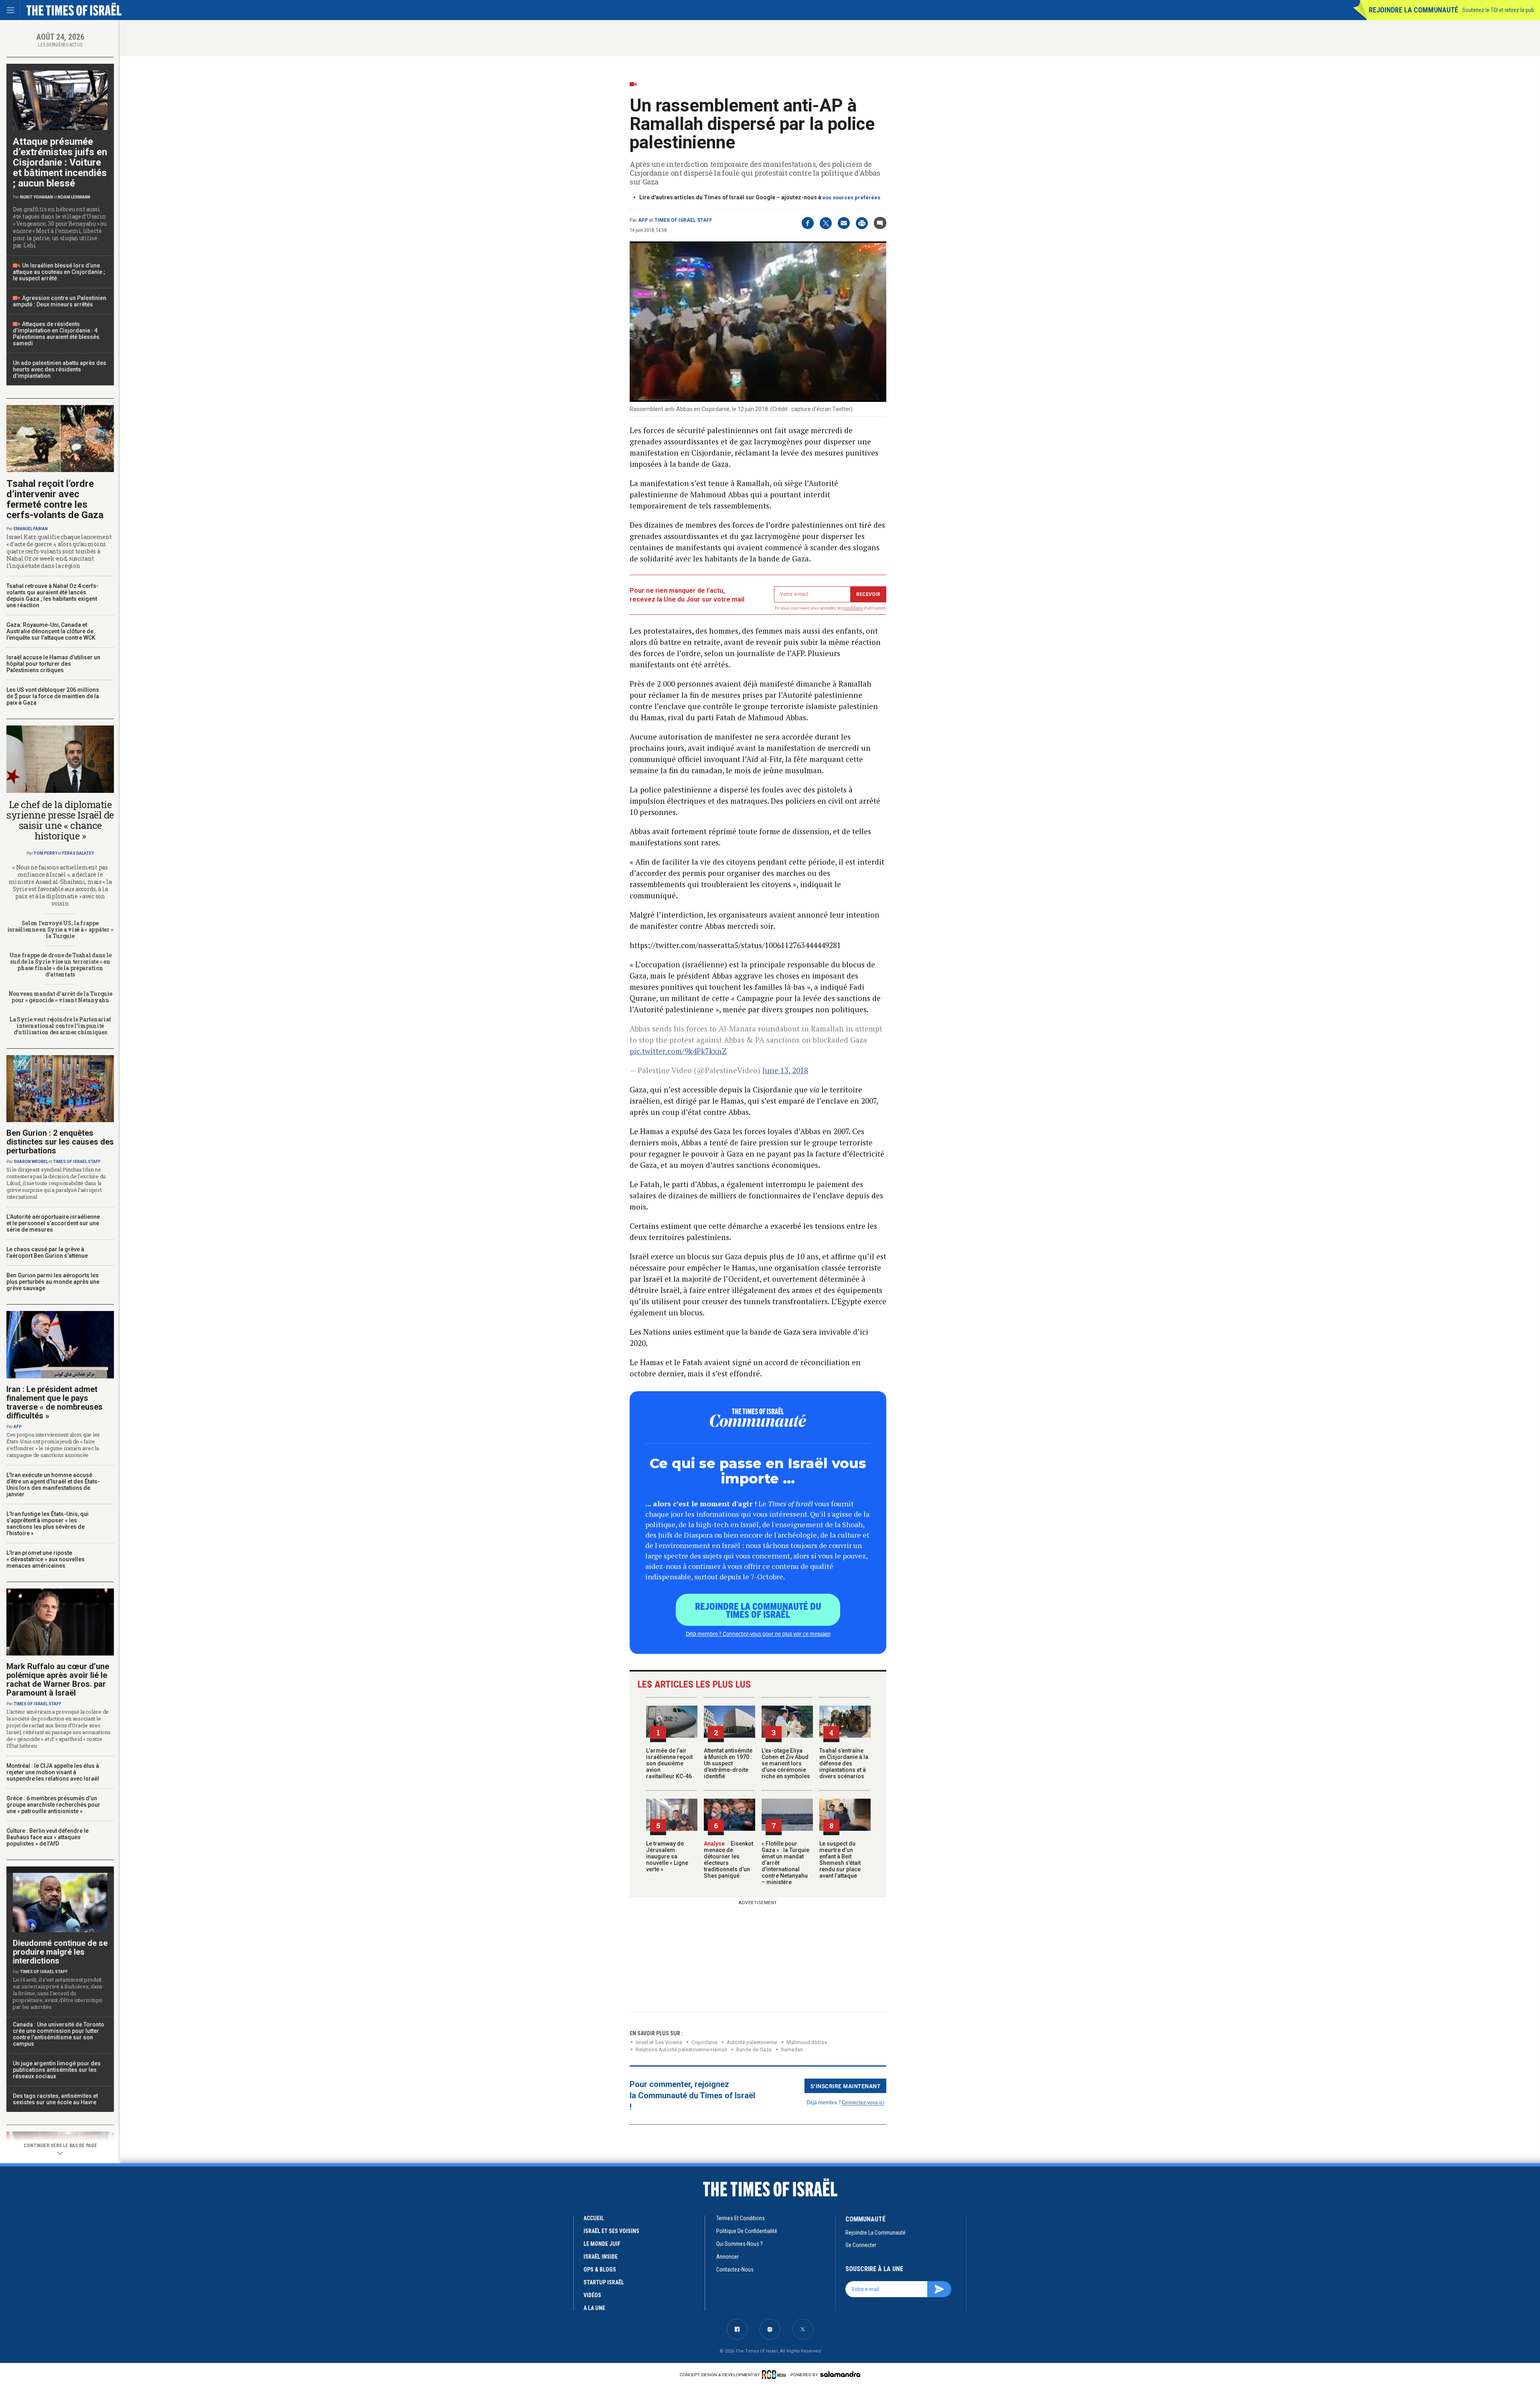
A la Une (594, 2308)
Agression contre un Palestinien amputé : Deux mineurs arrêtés (60, 301)
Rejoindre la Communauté (1413, 10)
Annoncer (727, 2257)
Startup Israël (604, 2282)
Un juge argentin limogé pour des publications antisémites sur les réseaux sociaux (57, 2070)
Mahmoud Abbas (807, 2042)
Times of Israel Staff (683, 220)
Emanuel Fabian (31, 529)
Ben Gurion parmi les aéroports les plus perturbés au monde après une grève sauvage (53, 1282)
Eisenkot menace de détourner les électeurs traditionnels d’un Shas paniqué (728, 1860)
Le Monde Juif (602, 2244)
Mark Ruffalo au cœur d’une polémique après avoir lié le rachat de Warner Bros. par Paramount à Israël (58, 1680)
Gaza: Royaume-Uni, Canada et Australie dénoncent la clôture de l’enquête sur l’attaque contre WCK (51, 631)
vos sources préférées (851, 198)
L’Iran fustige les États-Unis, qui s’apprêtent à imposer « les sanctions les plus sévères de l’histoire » (48, 1524)
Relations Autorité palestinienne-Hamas (681, 2050)
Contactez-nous (735, 2269)
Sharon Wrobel (31, 1162)
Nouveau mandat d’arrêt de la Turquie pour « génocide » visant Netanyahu (60, 997)
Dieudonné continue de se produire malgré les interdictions (60, 1952)
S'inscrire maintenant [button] (846, 2086)
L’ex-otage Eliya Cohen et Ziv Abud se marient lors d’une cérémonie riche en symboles (786, 1763)
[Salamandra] (840, 2374)
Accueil (594, 2218)
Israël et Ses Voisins (659, 2042)
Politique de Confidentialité (747, 2231)
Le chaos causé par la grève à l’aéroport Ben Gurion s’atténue (47, 1252)
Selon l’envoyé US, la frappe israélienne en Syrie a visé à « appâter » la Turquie (60, 929)
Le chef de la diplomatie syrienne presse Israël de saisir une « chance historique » (60, 820)
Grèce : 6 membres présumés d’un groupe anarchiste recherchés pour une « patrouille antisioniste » (53, 1805)
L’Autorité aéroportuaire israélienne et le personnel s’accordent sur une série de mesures (53, 1223)
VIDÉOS (592, 2295)
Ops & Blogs (600, 2269)
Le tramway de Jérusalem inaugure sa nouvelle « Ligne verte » (667, 1856)
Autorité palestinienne (752, 2042)
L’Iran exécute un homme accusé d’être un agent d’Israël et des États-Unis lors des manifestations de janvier (53, 1485)
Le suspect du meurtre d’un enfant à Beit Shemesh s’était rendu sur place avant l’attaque (840, 1860)
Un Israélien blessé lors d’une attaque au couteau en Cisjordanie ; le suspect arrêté (59, 272)
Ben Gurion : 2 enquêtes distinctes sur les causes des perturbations (60, 1142)
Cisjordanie (704, 2042)
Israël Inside (601, 2257)
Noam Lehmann (74, 197)
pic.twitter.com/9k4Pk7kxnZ (678, 1051)
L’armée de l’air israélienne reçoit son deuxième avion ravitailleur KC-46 (669, 1763)
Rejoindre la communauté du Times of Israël (758, 1610)
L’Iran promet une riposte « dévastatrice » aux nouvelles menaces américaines (46, 1559)
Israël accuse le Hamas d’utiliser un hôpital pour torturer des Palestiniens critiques (53, 664)
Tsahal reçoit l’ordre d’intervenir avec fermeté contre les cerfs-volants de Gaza (55, 499)
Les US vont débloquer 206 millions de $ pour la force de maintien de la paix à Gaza (53, 696)
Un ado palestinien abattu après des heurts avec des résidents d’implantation (60, 369)
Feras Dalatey (78, 853)
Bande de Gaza (754, 2050)
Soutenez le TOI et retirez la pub (1498, 10)
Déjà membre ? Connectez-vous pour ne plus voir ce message (758, 1633)
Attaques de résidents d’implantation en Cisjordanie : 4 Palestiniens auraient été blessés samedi (56, 334)
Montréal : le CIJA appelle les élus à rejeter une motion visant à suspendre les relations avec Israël (53, 1772)
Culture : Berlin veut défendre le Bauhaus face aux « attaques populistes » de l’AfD (48, 1837)
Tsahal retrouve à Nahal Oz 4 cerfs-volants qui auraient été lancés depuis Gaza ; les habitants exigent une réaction (53, 596)
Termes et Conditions (741, 2218)
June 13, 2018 (785, 1070)
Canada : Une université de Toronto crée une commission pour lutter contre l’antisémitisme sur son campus (59, 2034)
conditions (853, 608)
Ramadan (792, 2050)
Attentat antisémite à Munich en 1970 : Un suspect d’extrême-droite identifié (728, 1763)
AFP (643, 220)
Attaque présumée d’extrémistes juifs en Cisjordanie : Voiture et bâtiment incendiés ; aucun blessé (60, 162)
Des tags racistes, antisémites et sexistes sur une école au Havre (55, 2099)
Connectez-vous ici (863, 2102)
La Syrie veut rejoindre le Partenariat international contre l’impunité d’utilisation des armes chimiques (60, 1026)
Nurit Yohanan (36, 197)
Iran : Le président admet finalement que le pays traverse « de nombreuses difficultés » (55, 1402)
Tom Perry (46, 853)
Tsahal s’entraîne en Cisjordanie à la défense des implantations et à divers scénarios (844, 1763)
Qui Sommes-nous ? (740, 2244)
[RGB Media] (775, 2375)
